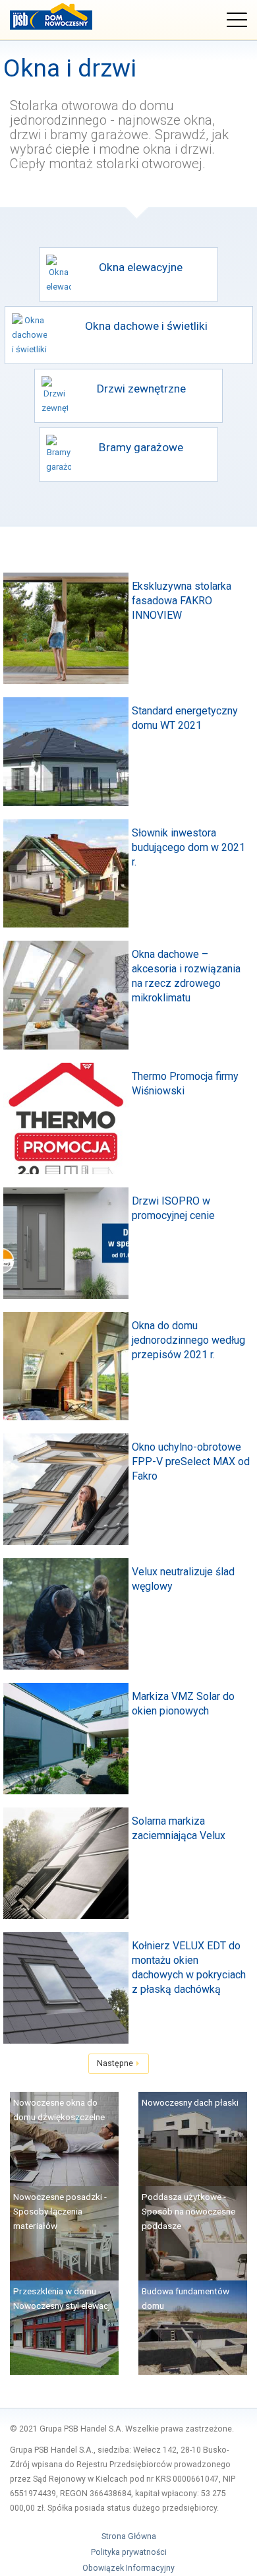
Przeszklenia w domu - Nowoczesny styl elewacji (63, 2298)
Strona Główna (129, 2536)
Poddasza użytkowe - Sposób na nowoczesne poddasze (188, 2211)
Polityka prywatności (129, 2552)
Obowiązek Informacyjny (128, 2568)
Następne (116, 2063)
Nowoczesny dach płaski (190, 2102)
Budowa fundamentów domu (186, 2298)
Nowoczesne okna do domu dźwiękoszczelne (59, 2110)
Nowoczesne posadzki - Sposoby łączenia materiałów (60, 2211)
